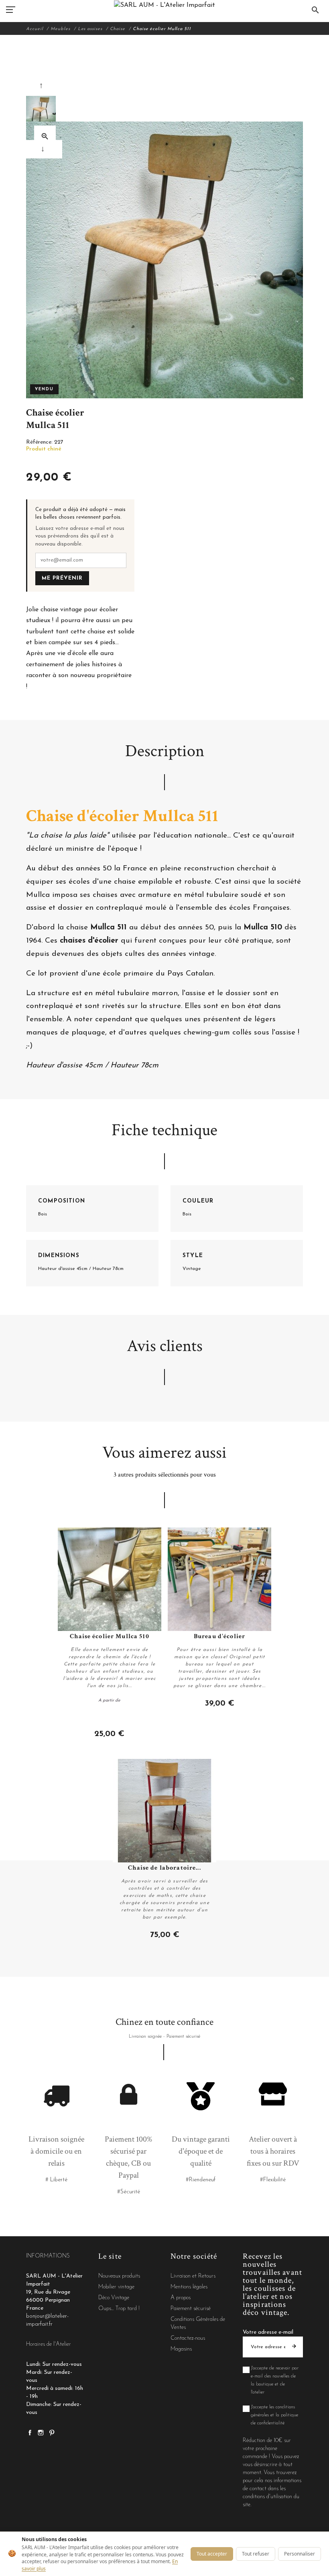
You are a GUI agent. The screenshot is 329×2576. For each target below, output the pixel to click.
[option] (41, 112)
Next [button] (44, 149)
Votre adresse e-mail (268, 2332)
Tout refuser (256, 2554)
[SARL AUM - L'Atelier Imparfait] (164, 5)
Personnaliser (300, 2554)
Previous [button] (43, 86)
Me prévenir (62, 578)
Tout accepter (212, 2554)
